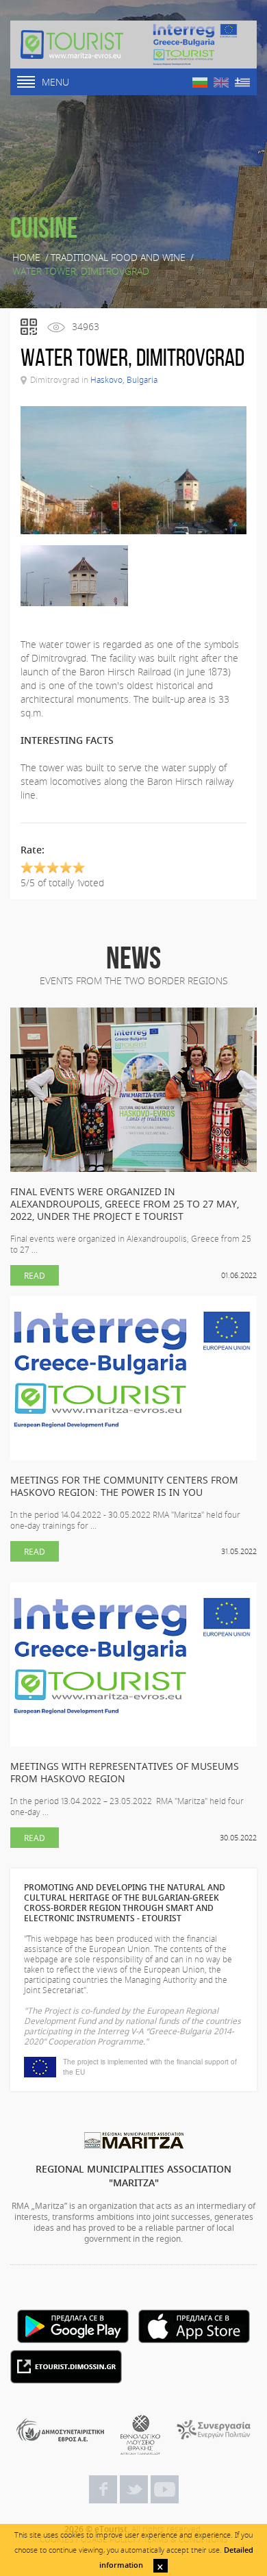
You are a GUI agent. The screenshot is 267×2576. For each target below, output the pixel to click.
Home (26, 258)
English (221, 83)
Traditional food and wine (118, 258)
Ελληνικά (242, 83)
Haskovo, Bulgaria (124, 379)
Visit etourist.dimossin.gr (66, 2367)
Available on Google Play (73, 2326)
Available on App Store (194, 2326)
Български (200, 83)
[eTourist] (72, 45)
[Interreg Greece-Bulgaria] (195, 45)
